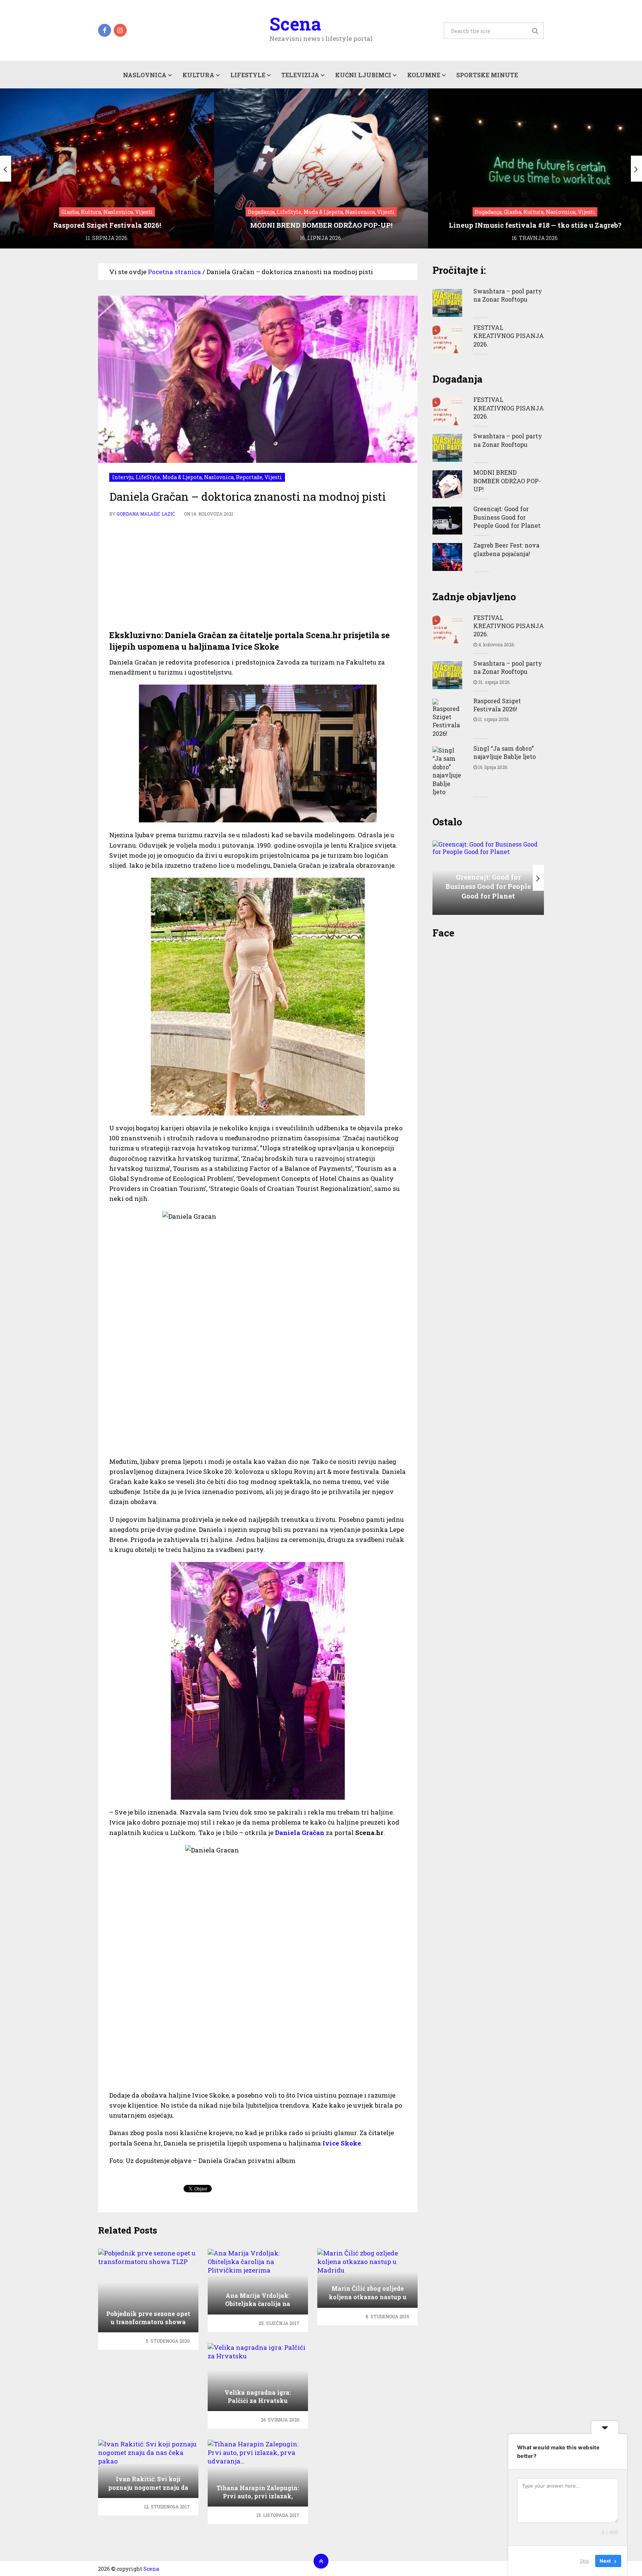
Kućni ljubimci (363, 75)
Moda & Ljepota (182, 477)
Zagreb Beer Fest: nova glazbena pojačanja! (506, 549)
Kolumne (424, 75)
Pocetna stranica (174, 272)
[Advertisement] (258, 574)
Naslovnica (145, 75)
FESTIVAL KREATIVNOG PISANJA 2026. (509, 336)
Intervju (123, 477)
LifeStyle (248, 75)
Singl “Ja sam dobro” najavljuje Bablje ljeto (505, 752)
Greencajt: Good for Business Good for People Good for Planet (507, 517)
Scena (295, 24)
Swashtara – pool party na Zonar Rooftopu (508, 295)
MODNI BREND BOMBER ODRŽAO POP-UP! (507, 481)
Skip (584, 2561)
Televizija (300, 75)
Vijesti (273, 477)
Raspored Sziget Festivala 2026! (497, 705)
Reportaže (249, 477)
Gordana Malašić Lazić (146, 514)
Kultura (198, 75)
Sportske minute (487, 75)
